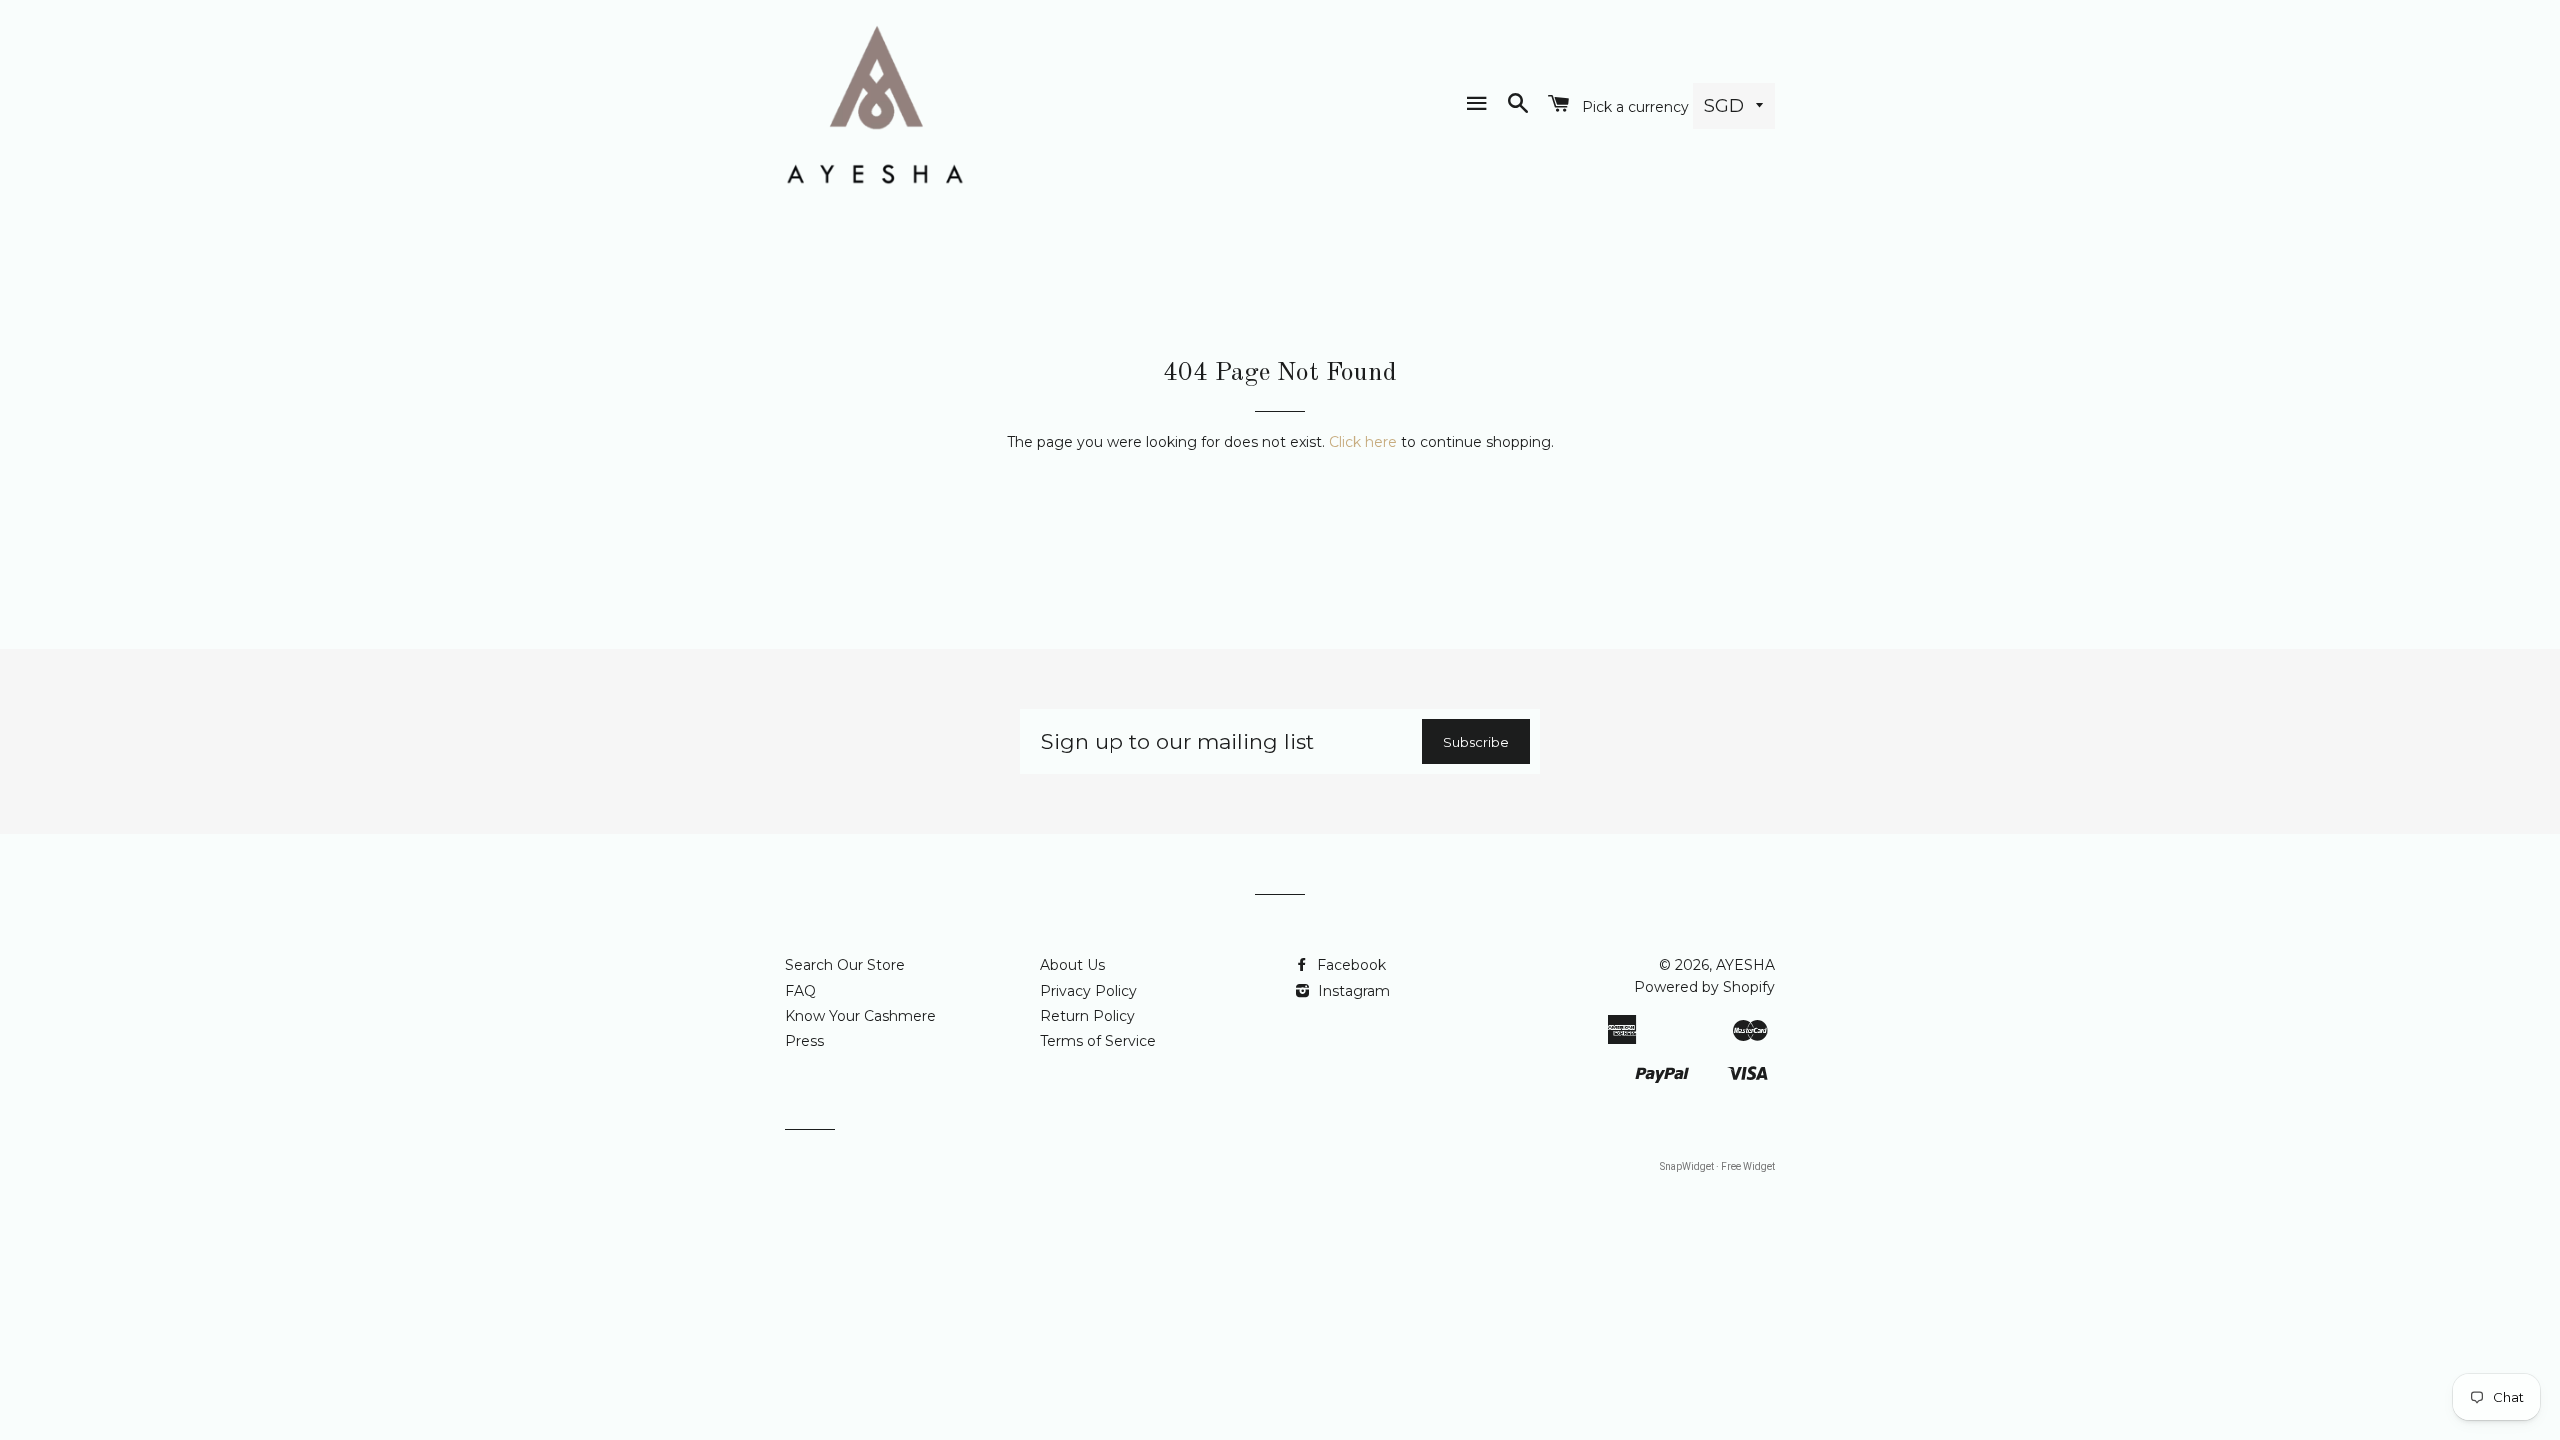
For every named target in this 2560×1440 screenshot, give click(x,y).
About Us (1072, 965)
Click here (1363, 442)
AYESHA (1745, 965)
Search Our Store (845, 965)
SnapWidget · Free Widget (1717, 1166)
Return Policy (1087, 1016)
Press (804, 1041)
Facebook (1349, 965)
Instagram (1352, 991)
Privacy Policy (1088, 991)
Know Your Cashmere (860, 1016)
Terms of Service (1098, 1041)
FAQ (800, 991)
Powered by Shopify (1704, 987)
